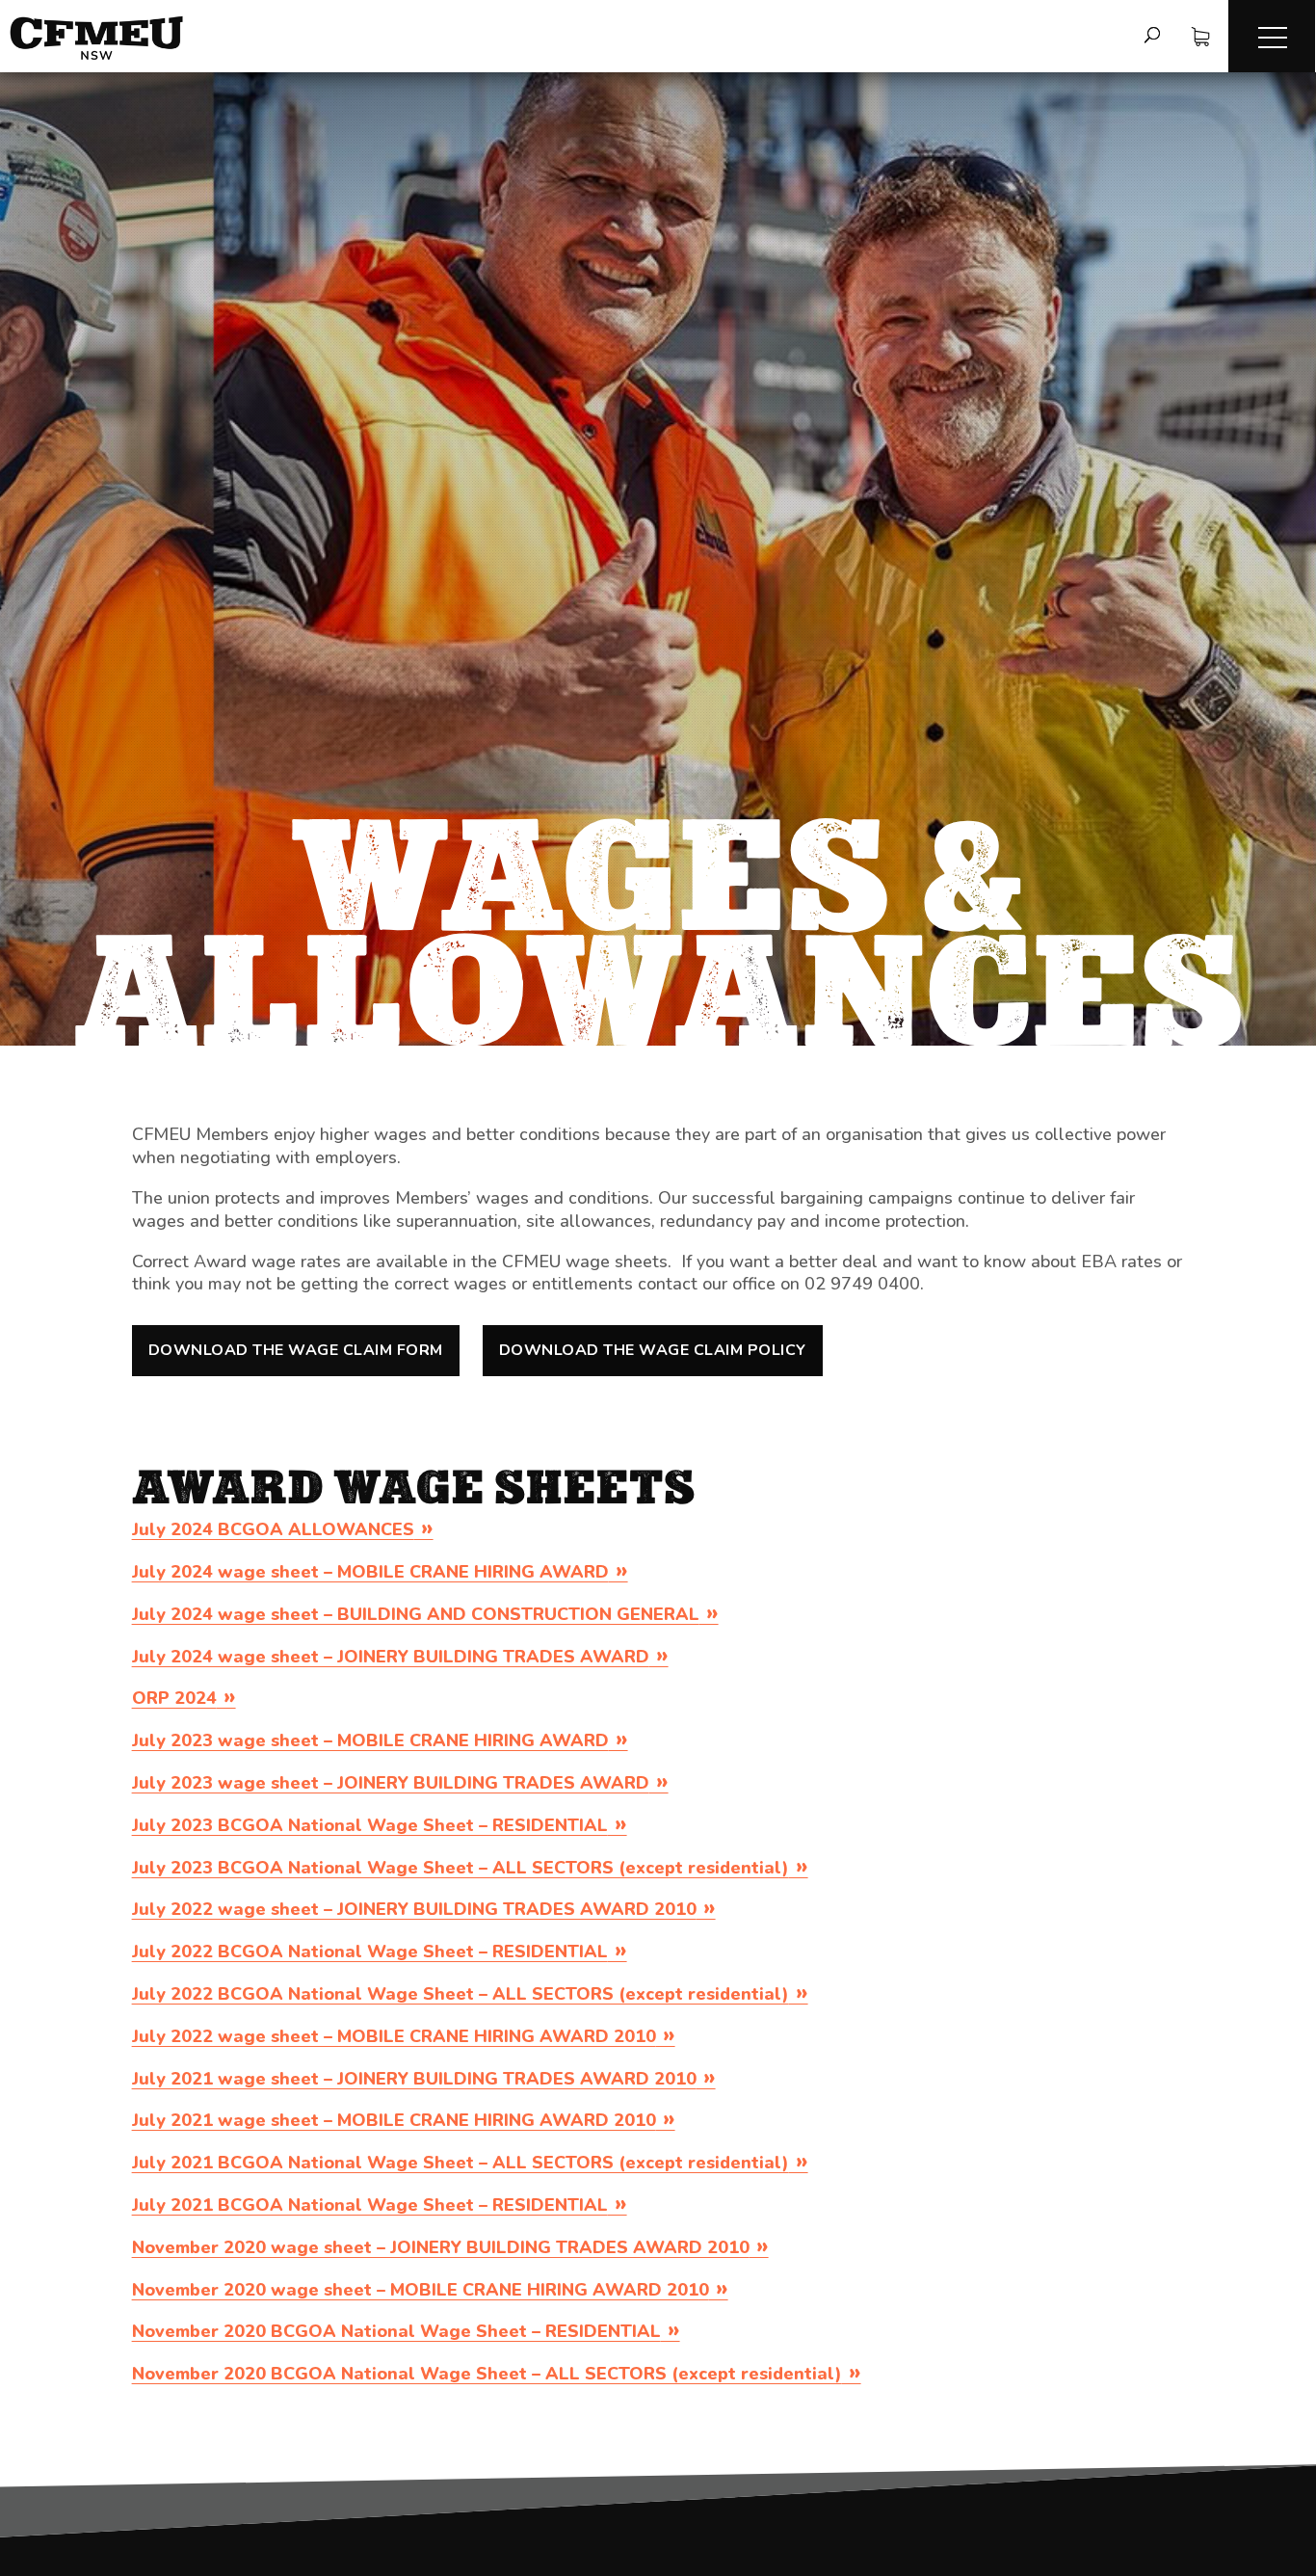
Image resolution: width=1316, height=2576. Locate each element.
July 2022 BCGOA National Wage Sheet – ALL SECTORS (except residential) (461, 1994)
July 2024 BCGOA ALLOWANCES (273, 1529)
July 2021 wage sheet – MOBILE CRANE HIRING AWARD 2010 (394, 2120)
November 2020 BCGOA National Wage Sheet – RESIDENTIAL (396, 2331)
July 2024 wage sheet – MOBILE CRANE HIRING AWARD (370, 1572)
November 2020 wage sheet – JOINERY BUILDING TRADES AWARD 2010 (441, 2247)
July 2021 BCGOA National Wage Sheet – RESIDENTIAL (370, 2205)
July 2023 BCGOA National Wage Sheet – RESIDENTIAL (370, 1825)
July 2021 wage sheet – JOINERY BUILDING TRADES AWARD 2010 (414, 2079)
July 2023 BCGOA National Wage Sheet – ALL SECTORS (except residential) (461, 1868)
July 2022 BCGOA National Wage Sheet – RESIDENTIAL (370, 1952)
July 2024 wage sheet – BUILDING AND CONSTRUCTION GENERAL (416, 1614)
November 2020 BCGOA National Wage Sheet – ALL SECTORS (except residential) (487, 2374)
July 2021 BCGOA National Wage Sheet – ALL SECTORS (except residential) (461, 2163)
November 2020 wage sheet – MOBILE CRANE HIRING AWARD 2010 (421, 2290)
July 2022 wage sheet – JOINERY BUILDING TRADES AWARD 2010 (414, 1909)
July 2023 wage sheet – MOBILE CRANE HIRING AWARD (370, 1740)
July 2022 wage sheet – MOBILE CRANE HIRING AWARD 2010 (394, 2036)
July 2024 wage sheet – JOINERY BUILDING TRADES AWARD (391, 1657)
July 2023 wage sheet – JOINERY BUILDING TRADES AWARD (391, 1783)
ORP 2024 (174, 1698)
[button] (1272, 36)
